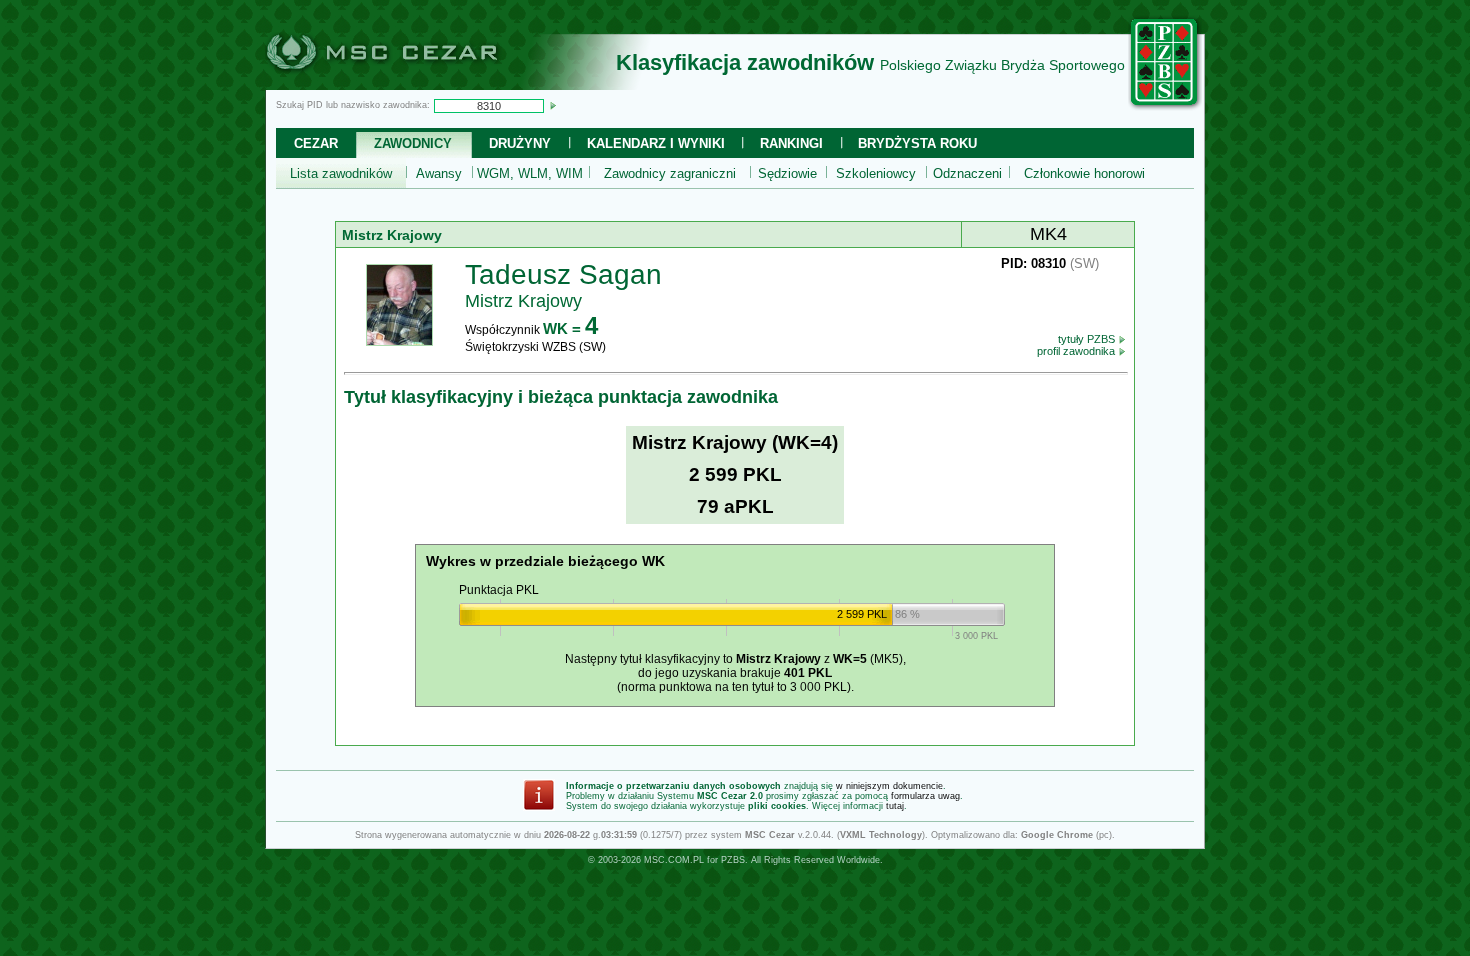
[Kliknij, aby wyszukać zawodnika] (553, 105)
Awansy (439, 173)
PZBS (733, 860)
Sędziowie (787, 173)
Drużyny (520, 143)
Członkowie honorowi (1084, 173)
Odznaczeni (967, 173)
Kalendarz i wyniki (656, 143)
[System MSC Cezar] (415, 84)
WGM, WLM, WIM (530, 173)
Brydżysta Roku (917, 143)
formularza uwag (925, 796)
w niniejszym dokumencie (889, 786)
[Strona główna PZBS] (1165, 107)
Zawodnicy (413, 143)
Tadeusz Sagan (563, 274)
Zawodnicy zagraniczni (670, 173)
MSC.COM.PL (674, 860)
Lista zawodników (341, 173)
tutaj (895, 806)
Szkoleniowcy (876, 173)
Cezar (316, 143)
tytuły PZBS (1088, 339)
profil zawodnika (1077, 351)
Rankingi (791, 143)
